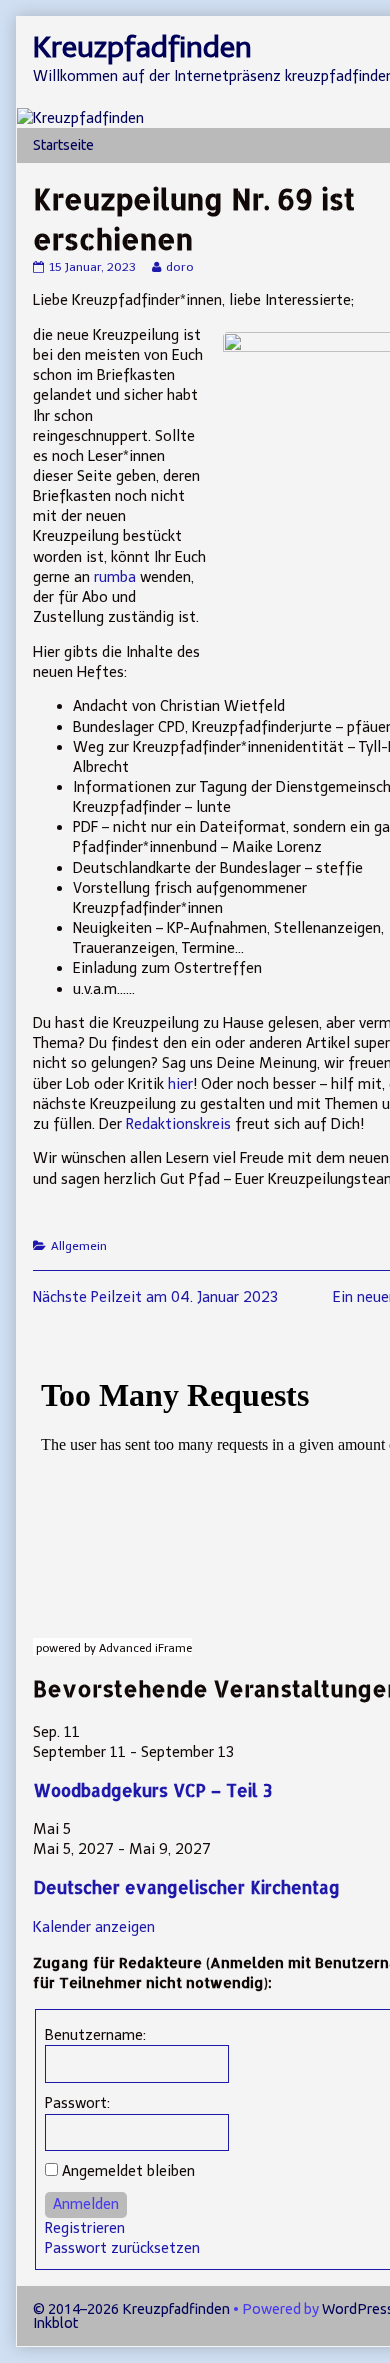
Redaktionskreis (178, 1124)
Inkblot (55, 2323)
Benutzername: (95, 2035)
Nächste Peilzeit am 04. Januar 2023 (155, 1297)
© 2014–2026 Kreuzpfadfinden (131, 2309)
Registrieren (85, 2228)
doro (179, 267)
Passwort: (77, 2103)
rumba (115, 577)
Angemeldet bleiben (128, 2171)
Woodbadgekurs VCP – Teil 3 (152, 1790)
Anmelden (86, 2204)
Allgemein (79, 1246)
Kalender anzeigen (94, 1927)
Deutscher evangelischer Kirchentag (186, 1887)
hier (180, 1084)
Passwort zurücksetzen (122, 2248)
